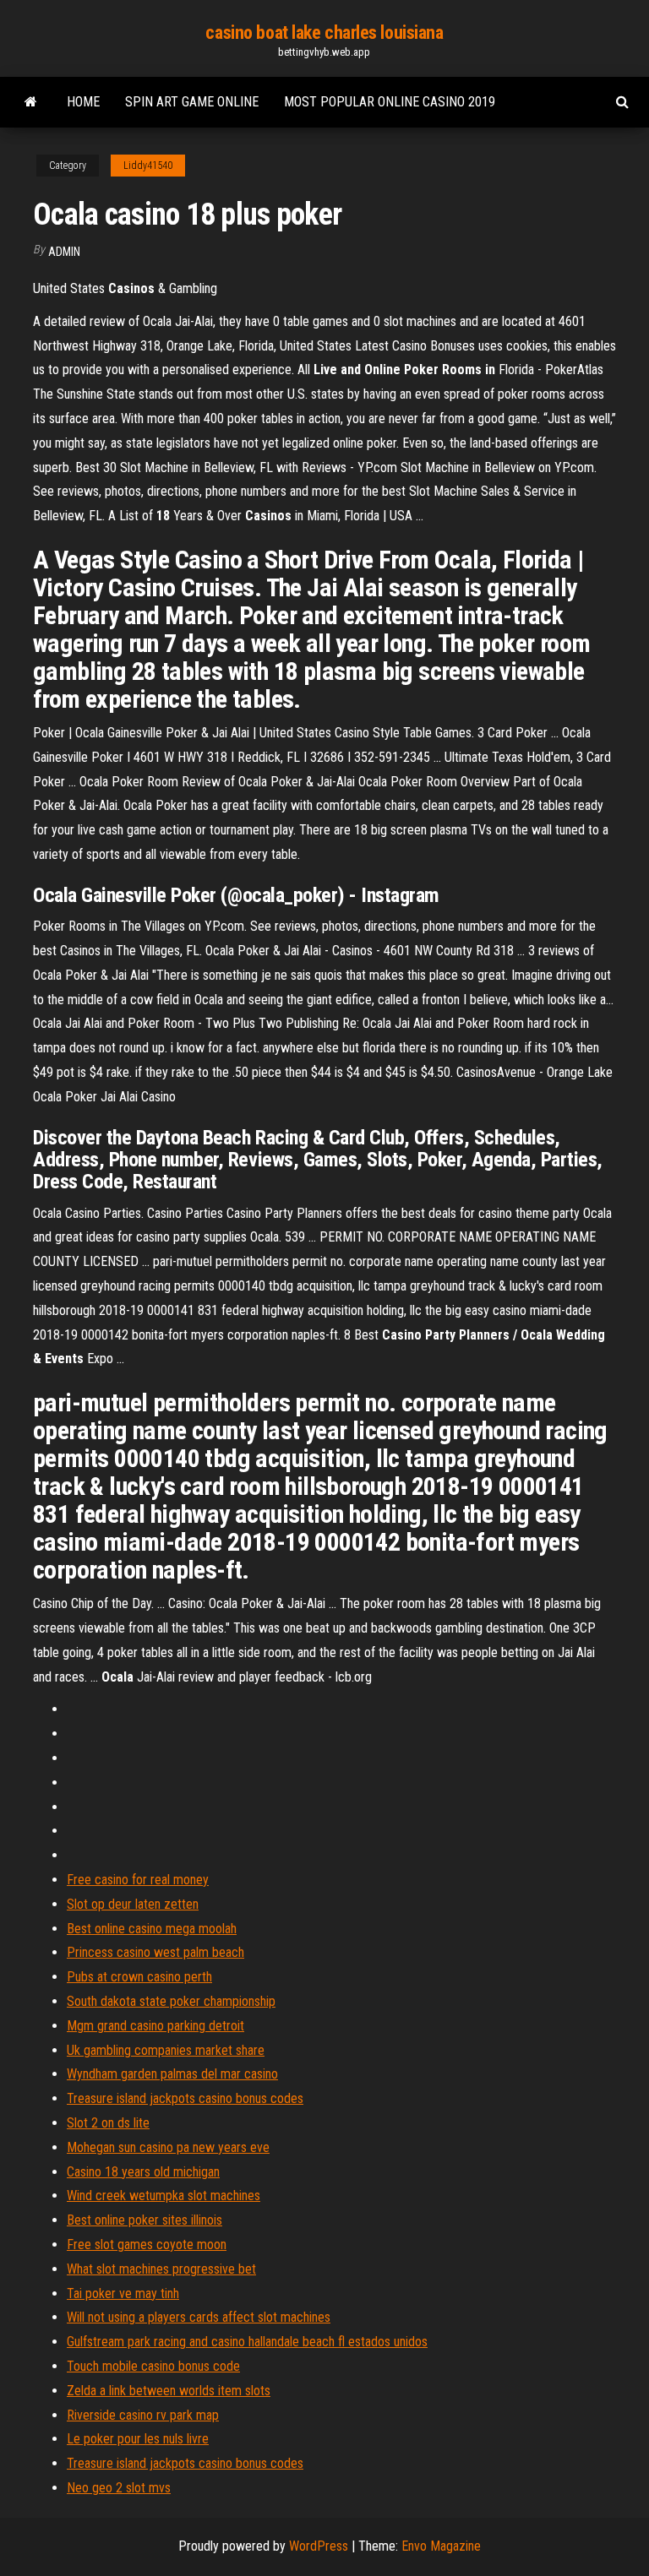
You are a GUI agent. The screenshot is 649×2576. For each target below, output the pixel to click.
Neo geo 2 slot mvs (119, 2488)
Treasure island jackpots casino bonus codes (185, 2098)
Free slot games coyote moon (147, 2244)
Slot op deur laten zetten (133, 1904)
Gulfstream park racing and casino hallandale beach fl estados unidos (247, 2342)
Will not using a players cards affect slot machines (199, 2317)
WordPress (319, 2546)
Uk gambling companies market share (166, 2050)
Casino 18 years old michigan (143, 2172)
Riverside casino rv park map (143, 2415)
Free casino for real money (138, 1880)
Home (83, 102)
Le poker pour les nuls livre (138, 2439)
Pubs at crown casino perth (139, 1977)
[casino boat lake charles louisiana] (31, 102)
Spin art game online (192, 102)
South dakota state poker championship (171, 2001)
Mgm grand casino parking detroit (155, 2026)
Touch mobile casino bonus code (153, 2366)
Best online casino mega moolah (152, 1929)
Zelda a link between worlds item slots (169, 2391)
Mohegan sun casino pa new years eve (168, 2147)
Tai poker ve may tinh (123, 2293)
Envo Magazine (441, 2546)
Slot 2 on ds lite (108, 2123)
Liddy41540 (148, 166)
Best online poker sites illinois (145, 2220)
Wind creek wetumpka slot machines (164, 2196)
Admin (64, 252)
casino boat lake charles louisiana (324, 33)
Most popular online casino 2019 (390, 102)
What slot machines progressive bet (161, 2269)
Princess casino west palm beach (155, 1952)
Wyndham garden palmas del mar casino (172, 2074)
